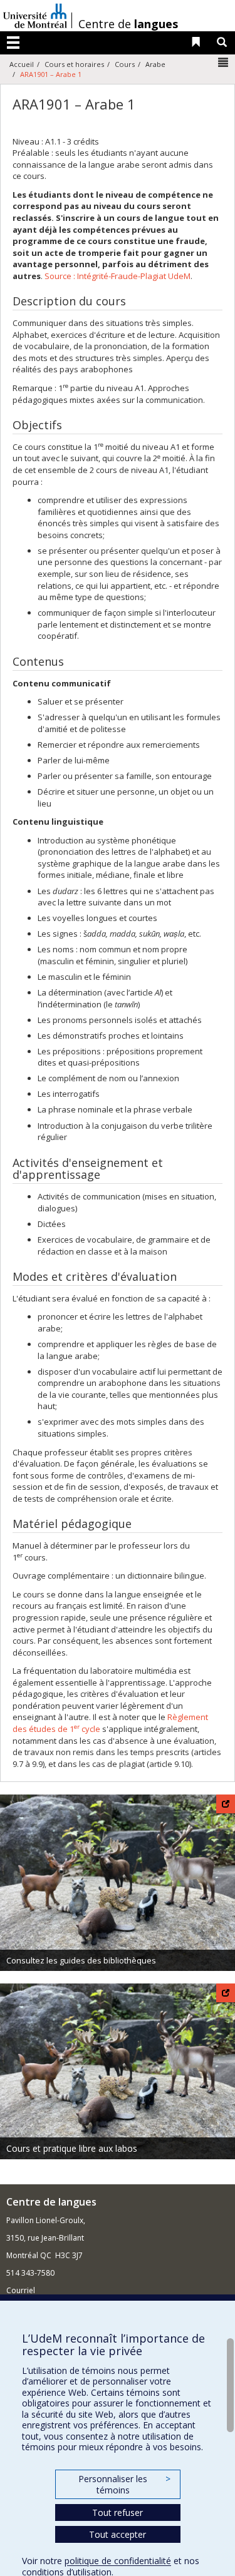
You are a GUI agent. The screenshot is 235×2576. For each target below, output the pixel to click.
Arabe (155, 64)
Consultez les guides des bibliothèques (81, 1960)
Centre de (128, 24)
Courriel (21, 2290)
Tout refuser (118, 2512)
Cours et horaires (74, 64)
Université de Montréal (35, 16)
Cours (125, 64)
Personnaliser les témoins (124, 2484)
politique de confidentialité (118, 2561)
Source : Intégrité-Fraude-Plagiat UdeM (118, 276)
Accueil (22, 64)
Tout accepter (118, 2534)
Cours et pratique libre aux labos (72, 2148)
